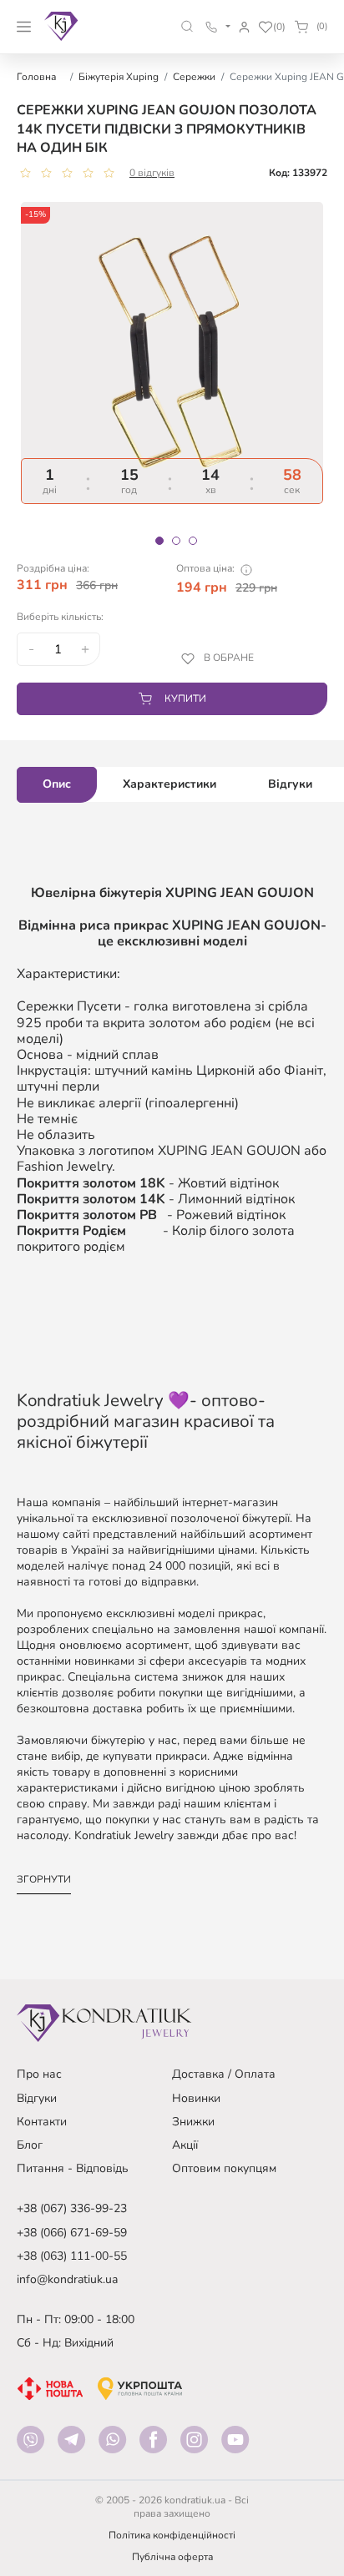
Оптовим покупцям (224, 2168)
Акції (185, 2145)
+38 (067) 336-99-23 (72, 2208)
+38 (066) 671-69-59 (72, 2233)
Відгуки (37, 2098)
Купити (185, 698)
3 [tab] (193, 541)
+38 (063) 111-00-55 (72, 2256)
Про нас (39, 2074)
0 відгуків (152, 173)
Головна (36, 77)
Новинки (196, 2098)
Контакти (42, 2122)
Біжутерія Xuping (119, 77)
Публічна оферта (172, 2557)
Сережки (194, 77)
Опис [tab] (57, 784)
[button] (187, 26)
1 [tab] (159, 541)
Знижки (193, 2122)
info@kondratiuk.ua (67, 2279)
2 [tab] (176, 541)
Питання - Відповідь (73, 2168)
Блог (30, 2145)
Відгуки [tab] (290, 784)
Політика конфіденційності (172, 2535)
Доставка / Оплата (224, 2074)
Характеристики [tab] (169, 784)
